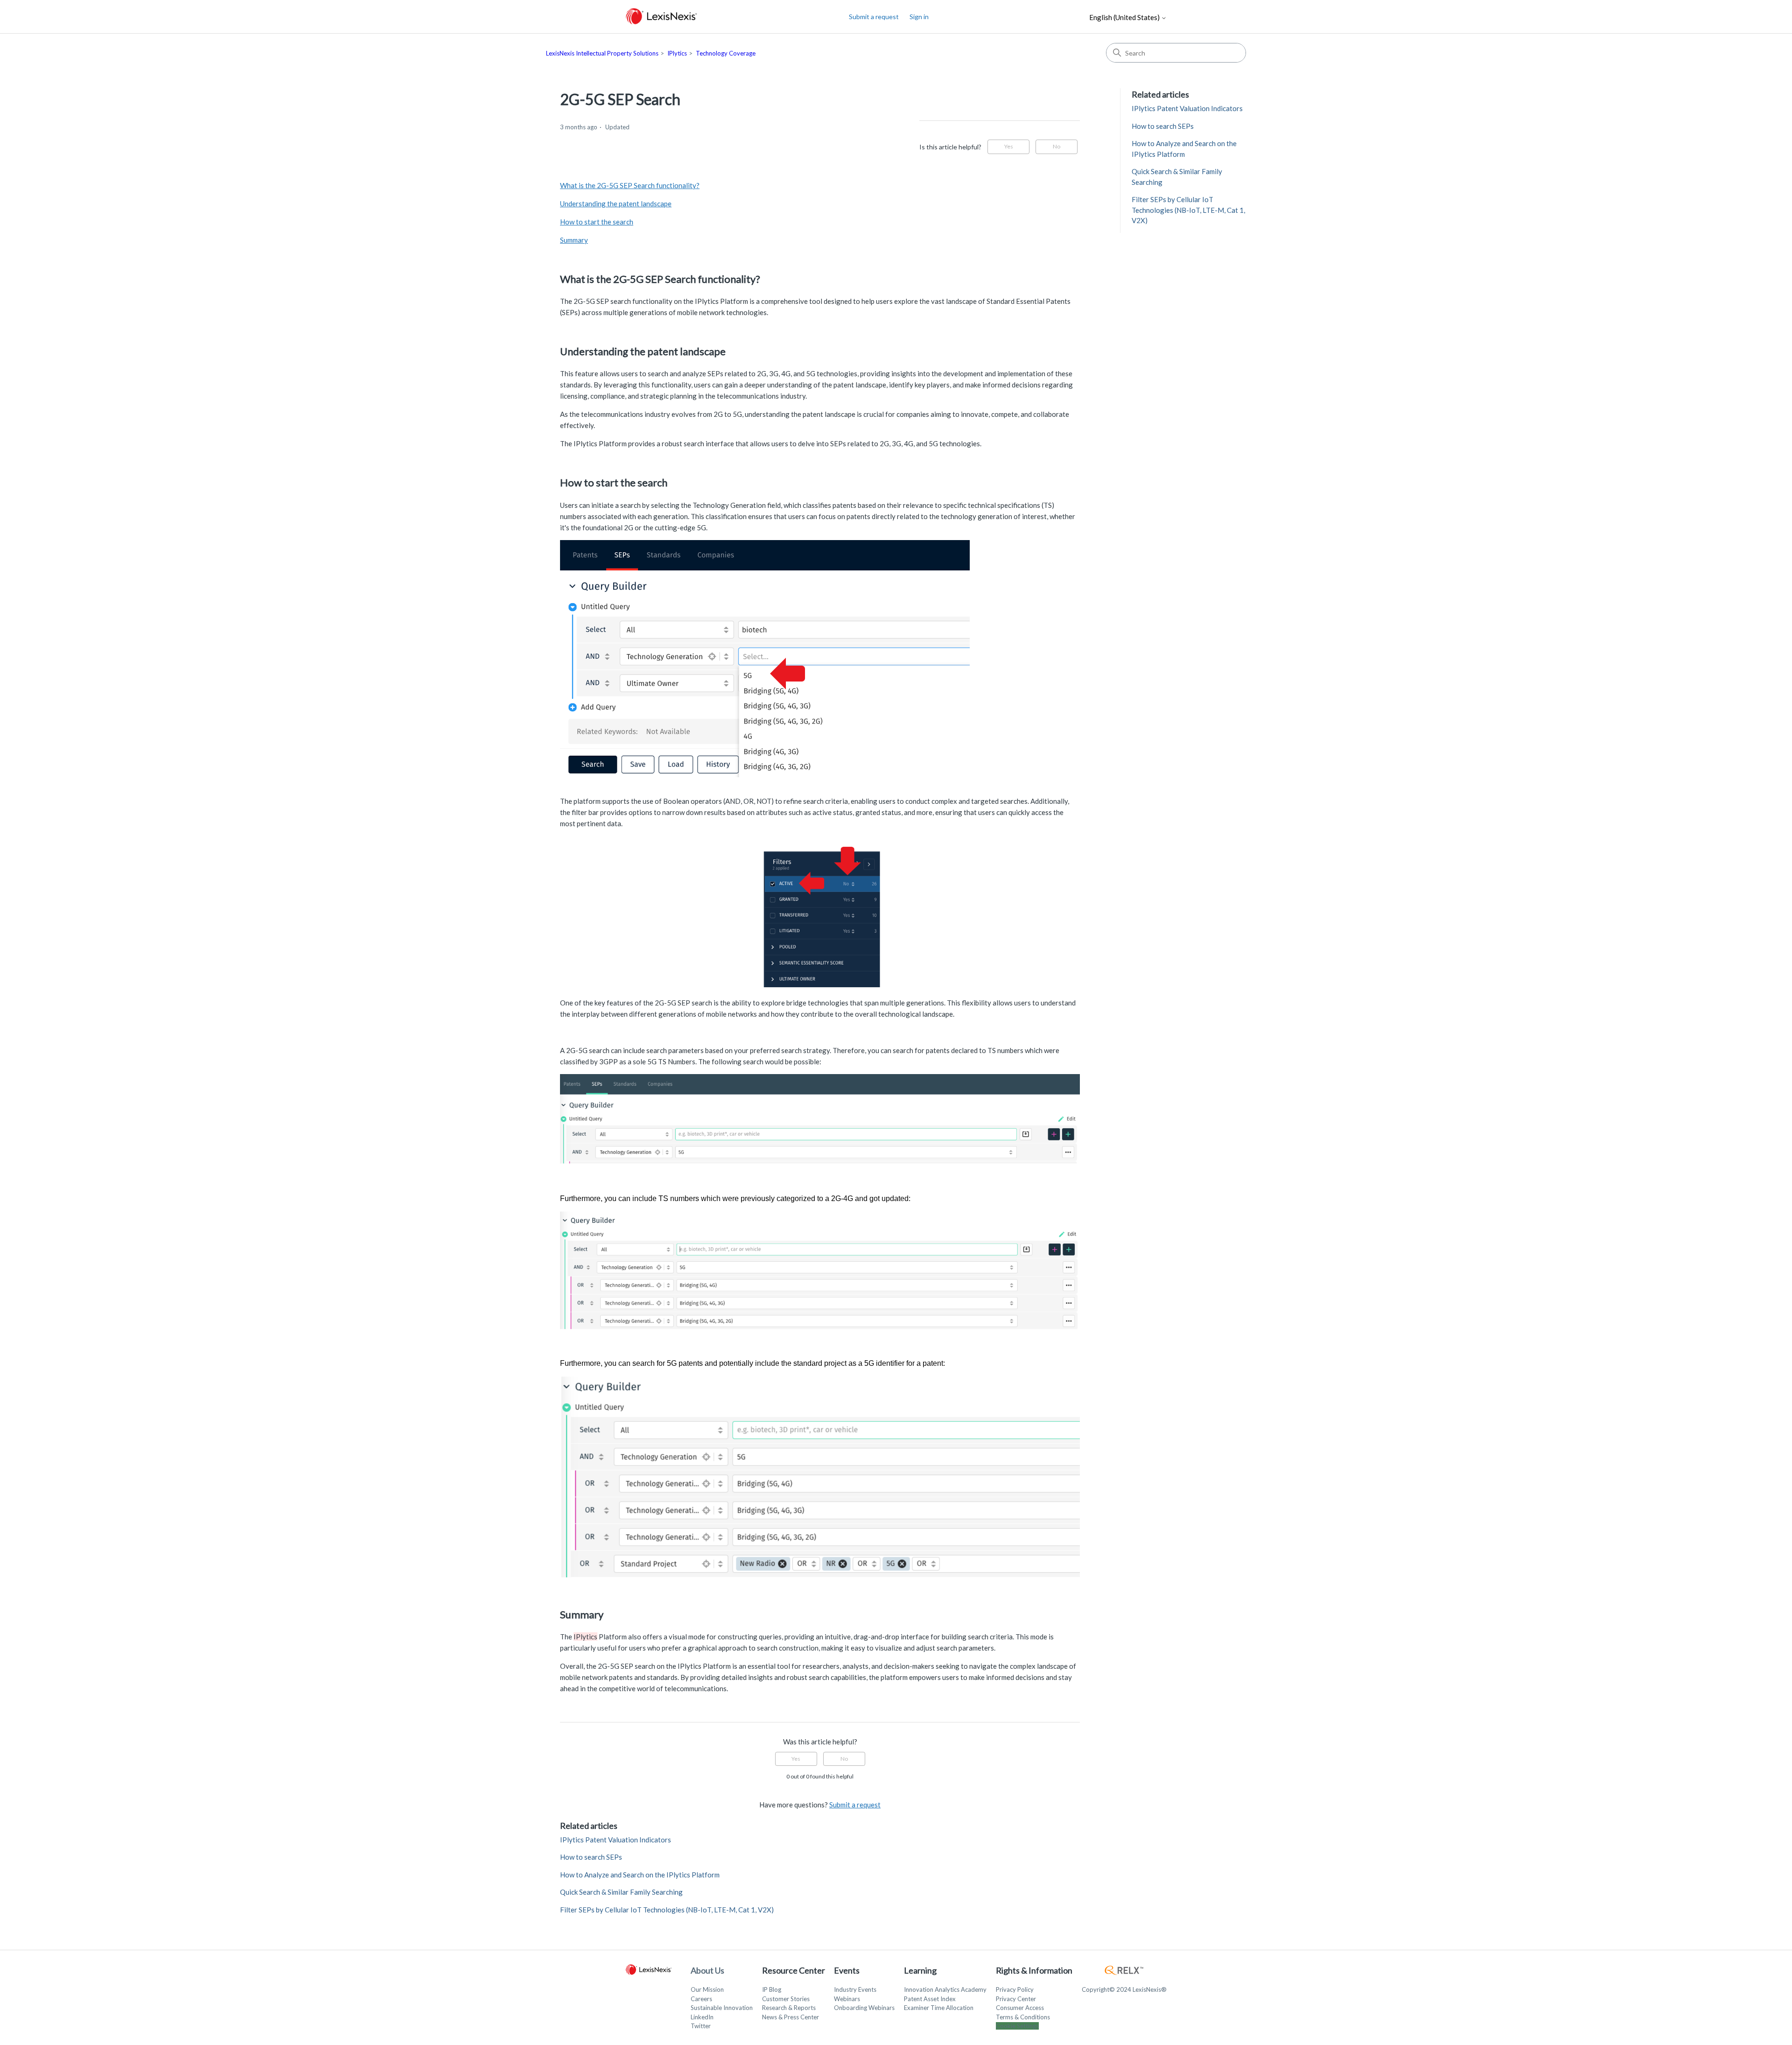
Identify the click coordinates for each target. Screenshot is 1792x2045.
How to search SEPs (591, 1857)
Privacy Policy (1015, 1989)
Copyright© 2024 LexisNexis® (1124, 1989)
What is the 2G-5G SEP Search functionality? (630, 185)
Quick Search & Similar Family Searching (621, 1892)
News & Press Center (791, 2017)
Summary (574, 240)
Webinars (847, 1999)
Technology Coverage (726, 53)
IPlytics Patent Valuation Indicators (616, 1840)
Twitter (701, 2026)
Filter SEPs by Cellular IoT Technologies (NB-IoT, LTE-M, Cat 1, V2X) (667, 1910)
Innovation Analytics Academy (945, 1989)
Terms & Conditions (1023, 2017)
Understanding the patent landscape (616, 204)
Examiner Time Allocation (939, 2008)
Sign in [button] (919, 17)
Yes (1009, 146)
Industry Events (855, 1989)
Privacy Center (1016, 1999)
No (1057, 146)
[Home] (661, 17)
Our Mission (707, 1989)
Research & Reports (789, 2008)
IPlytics (677, 53)
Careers (701, 1999)
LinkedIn (702, 2017)
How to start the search (597, 222)
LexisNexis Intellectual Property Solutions (602, 53)
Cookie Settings (1017, 2026)
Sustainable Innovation (722, 2008)
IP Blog (772, 1989)
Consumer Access (1020, 2008)
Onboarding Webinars (864, 2008)
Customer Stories (786, 1999)
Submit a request (874, 17)
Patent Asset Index (930, 1999)
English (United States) (1125, 18)
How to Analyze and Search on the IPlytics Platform (640, 1875)
